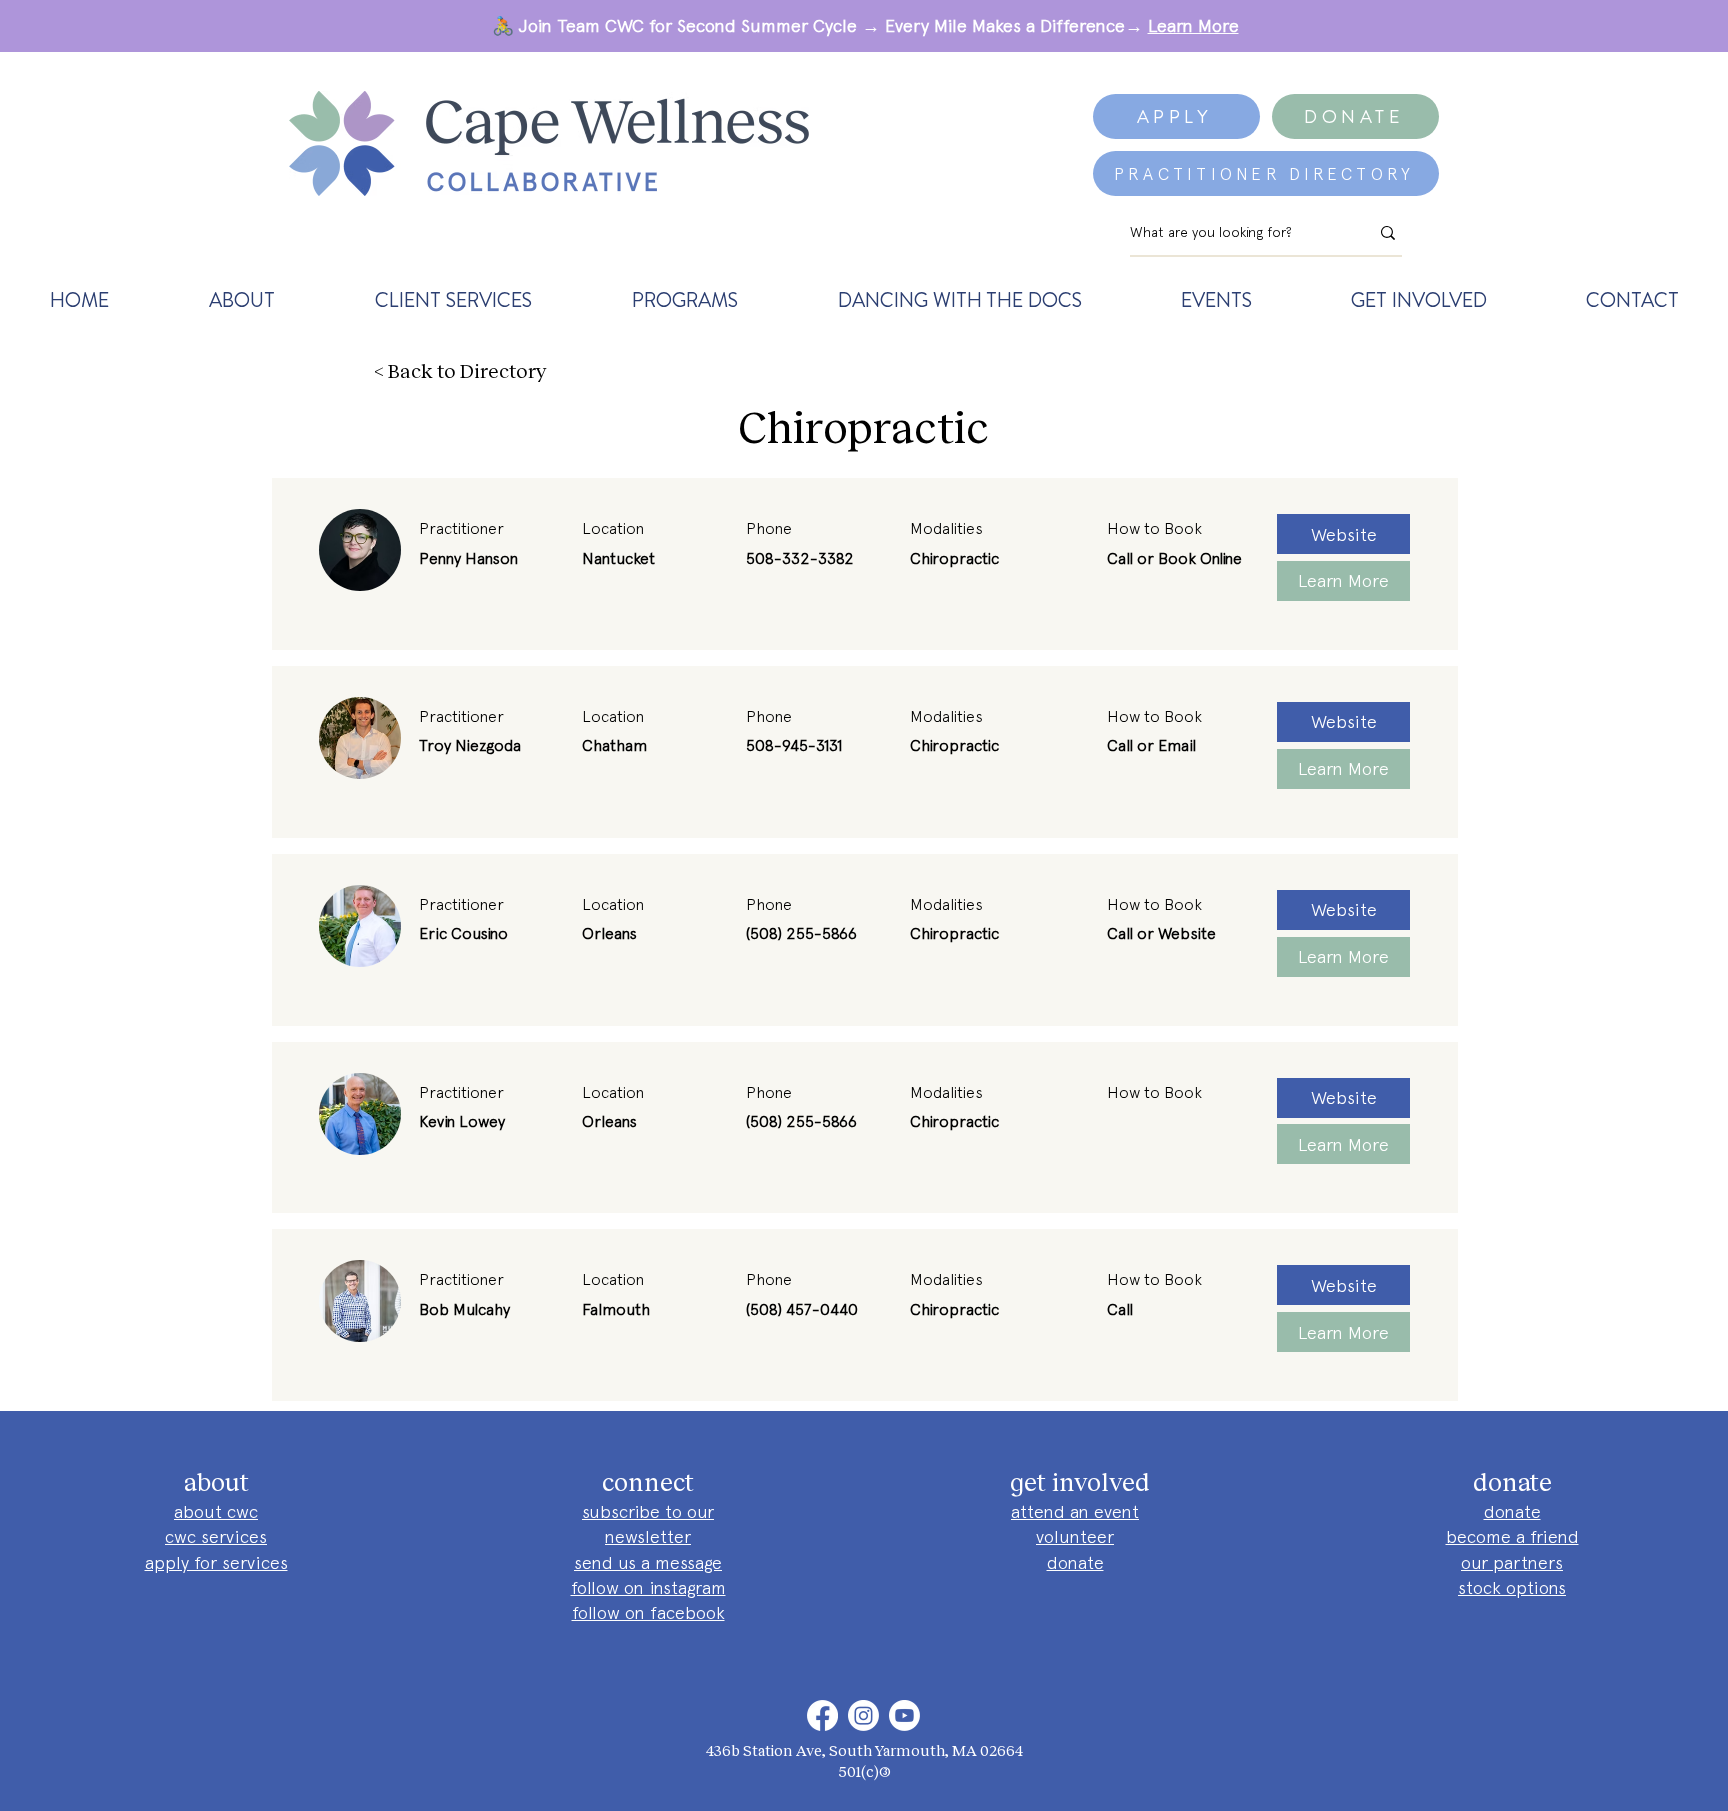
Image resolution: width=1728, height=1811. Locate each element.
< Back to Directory (460, 370)
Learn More (1193, 25)
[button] (242, 300)
